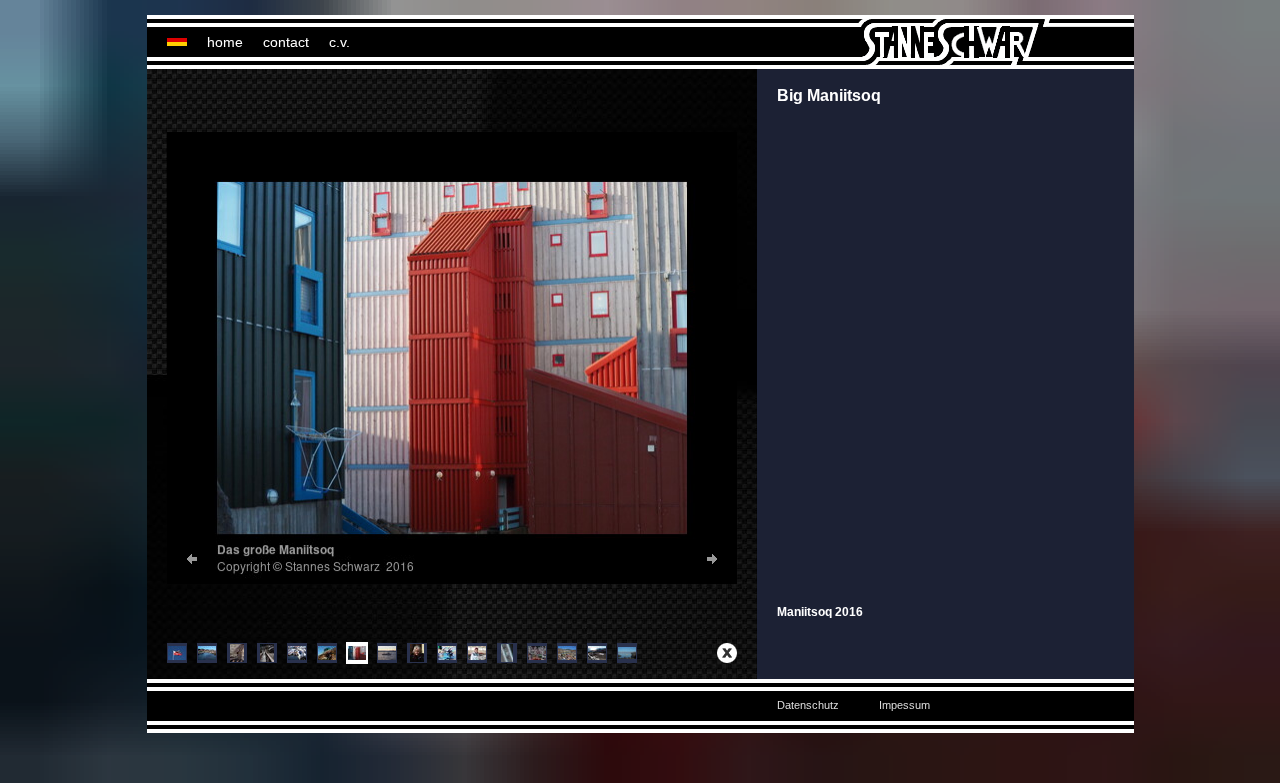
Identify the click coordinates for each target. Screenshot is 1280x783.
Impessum (904, 705)
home (225, 42)
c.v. (339, 42)
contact (286, 42)
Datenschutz (808, 705)
